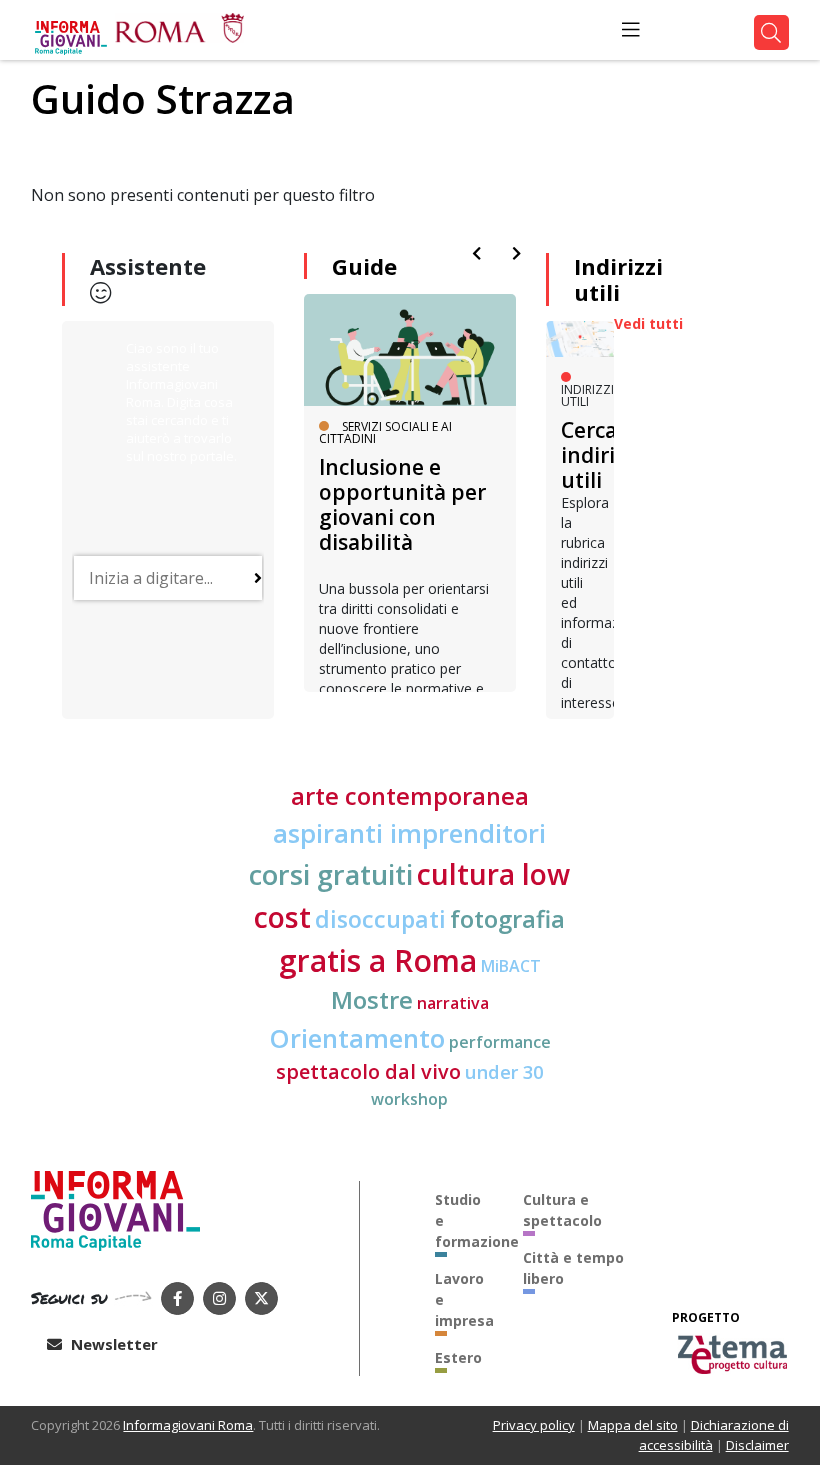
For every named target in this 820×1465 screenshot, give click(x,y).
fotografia (507, 919)
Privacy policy (534, 1425)
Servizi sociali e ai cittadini (385, 432)
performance (500, 1042)
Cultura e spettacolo (562, 1210)
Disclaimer (757, 1445)
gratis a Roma (378, 960)
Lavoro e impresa (464, 1299)
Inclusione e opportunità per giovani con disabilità (402, 505)
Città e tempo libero (573, 1268)
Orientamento (357, 1038)
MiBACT (511, 966)
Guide (364, 266)
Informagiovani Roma (188, 1425)
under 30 (504, 1071)
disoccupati (380, 919)
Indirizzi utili (618, 279)
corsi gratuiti (331, 874)
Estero (458, 1357)
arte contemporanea (410, 796)
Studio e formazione (464, 1220)
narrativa (453, 1003)
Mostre (372, 1000)
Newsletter (112, 1344)
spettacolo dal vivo (368, 1071)
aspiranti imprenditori (409, 833)
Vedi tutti (648, 323)
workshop (409, 1099)
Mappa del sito (633, 1425)
